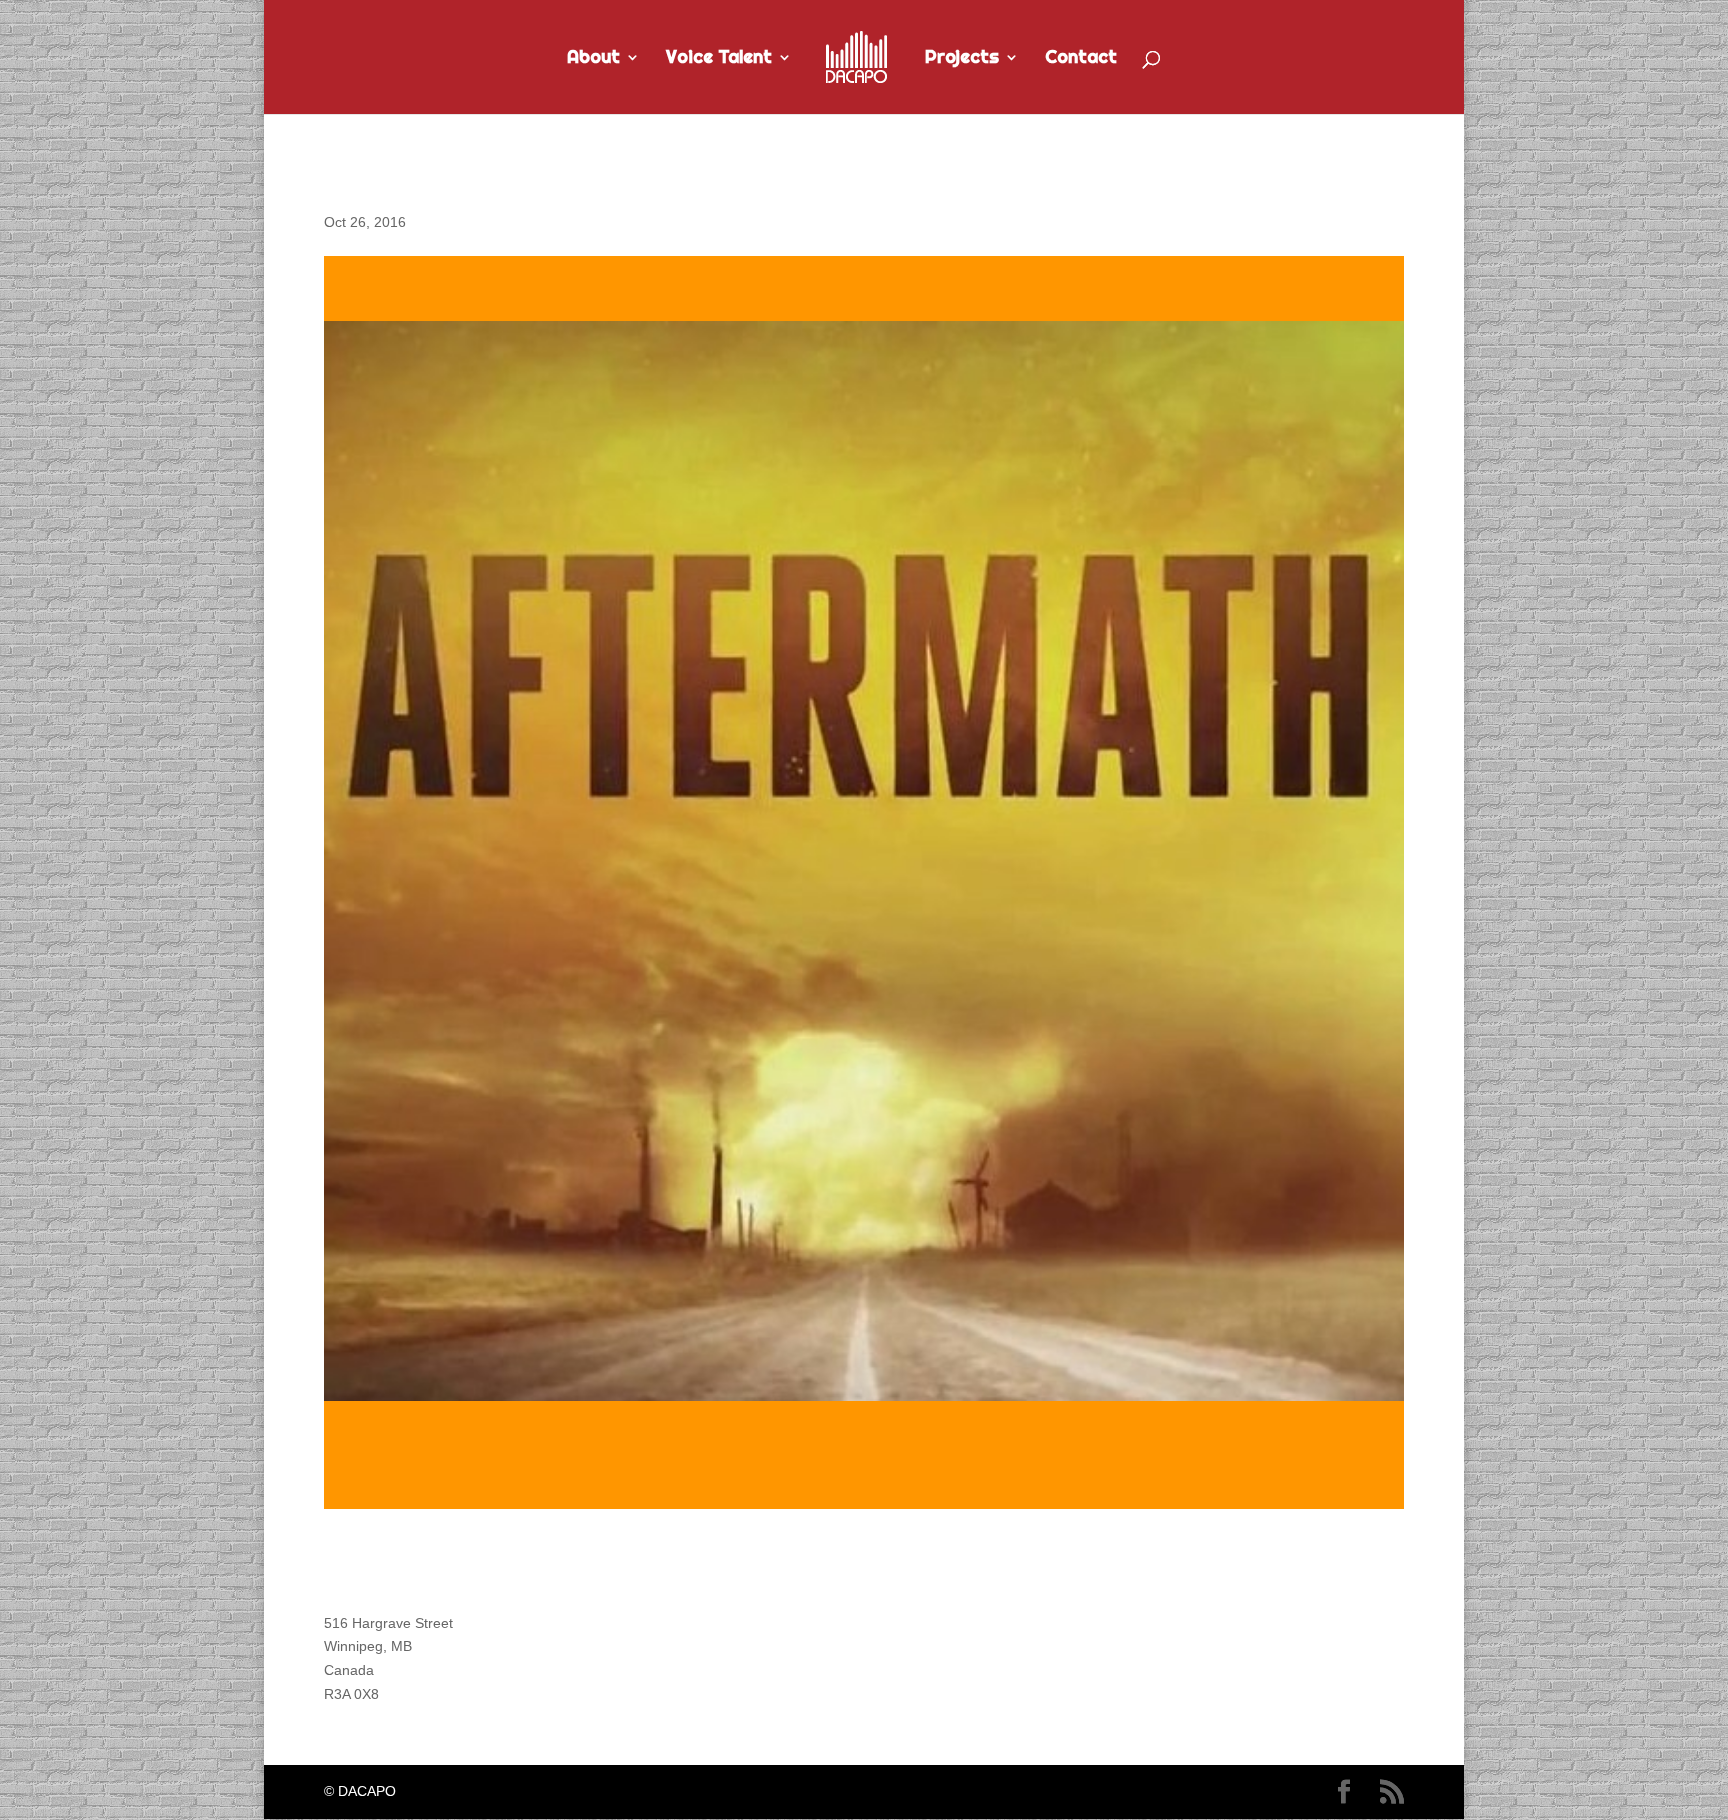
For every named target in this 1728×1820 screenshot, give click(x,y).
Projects (962, 59)
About (593, 59)
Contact (1081, 59)
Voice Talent (719, 59)
